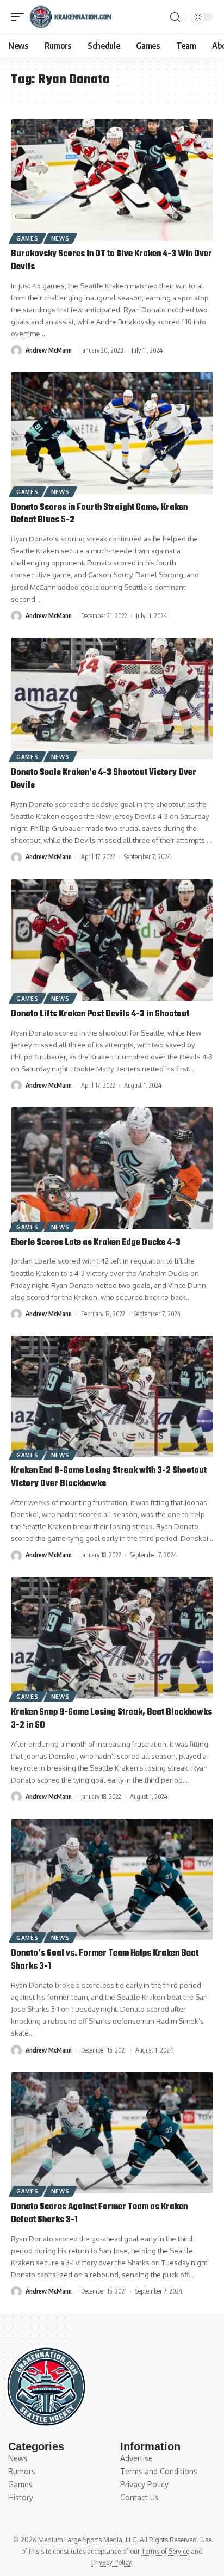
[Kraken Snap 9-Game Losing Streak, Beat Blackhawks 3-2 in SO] (112, 1638)
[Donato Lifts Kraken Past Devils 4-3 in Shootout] (112, 940)
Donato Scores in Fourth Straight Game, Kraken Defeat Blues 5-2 (99, 514)
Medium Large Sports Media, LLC (87, 2540)
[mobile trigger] (20, 17)
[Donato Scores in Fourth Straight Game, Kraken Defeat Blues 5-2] (112, 433)
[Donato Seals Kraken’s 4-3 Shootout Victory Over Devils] (112, 698)
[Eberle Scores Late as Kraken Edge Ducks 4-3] (112, 1168)
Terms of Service (165, 2551)
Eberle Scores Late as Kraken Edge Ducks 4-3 (96, 1243)
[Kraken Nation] (70, 17)
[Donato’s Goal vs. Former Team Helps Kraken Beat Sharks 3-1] (112, 1879)
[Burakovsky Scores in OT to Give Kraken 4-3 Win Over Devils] (112, 180)
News (60, 238)
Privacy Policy (111, 2562)
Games (27, 238)
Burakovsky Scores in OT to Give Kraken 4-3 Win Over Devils (111, 261)
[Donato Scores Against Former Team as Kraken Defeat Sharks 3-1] (112, 2133)
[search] (175, 17)
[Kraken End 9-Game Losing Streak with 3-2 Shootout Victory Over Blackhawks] (112, 1397)
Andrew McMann (49, 350)
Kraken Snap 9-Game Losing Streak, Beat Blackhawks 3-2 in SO (111, 1719)
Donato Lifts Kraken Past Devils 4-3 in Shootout (100, 1014)
